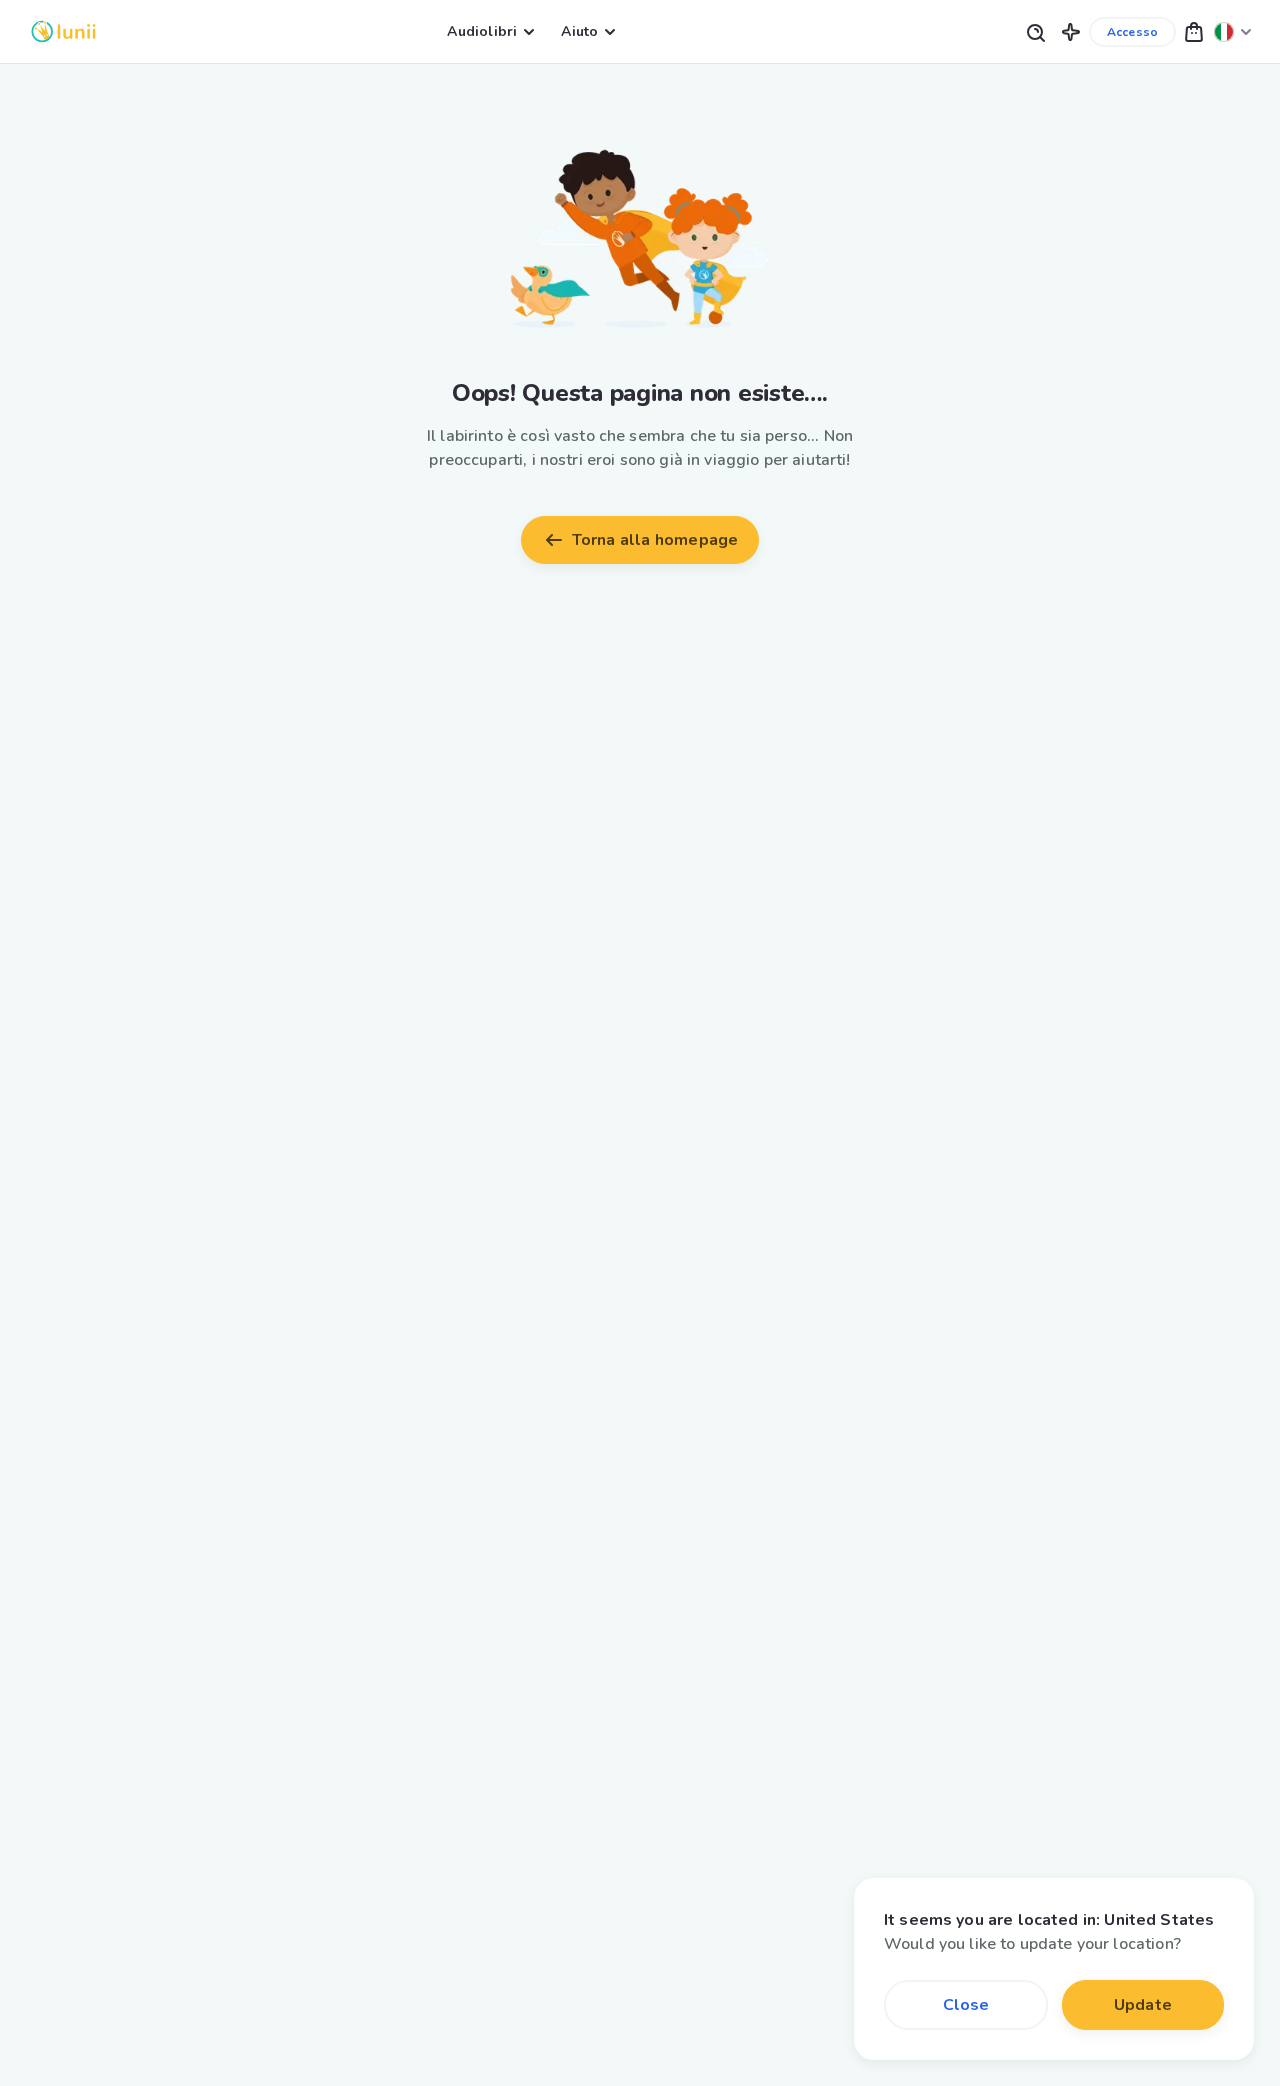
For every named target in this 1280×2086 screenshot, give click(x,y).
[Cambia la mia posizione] (1233, 31)
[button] (1071, 31)
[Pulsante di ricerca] (1035, 31)
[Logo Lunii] (63, 31)
